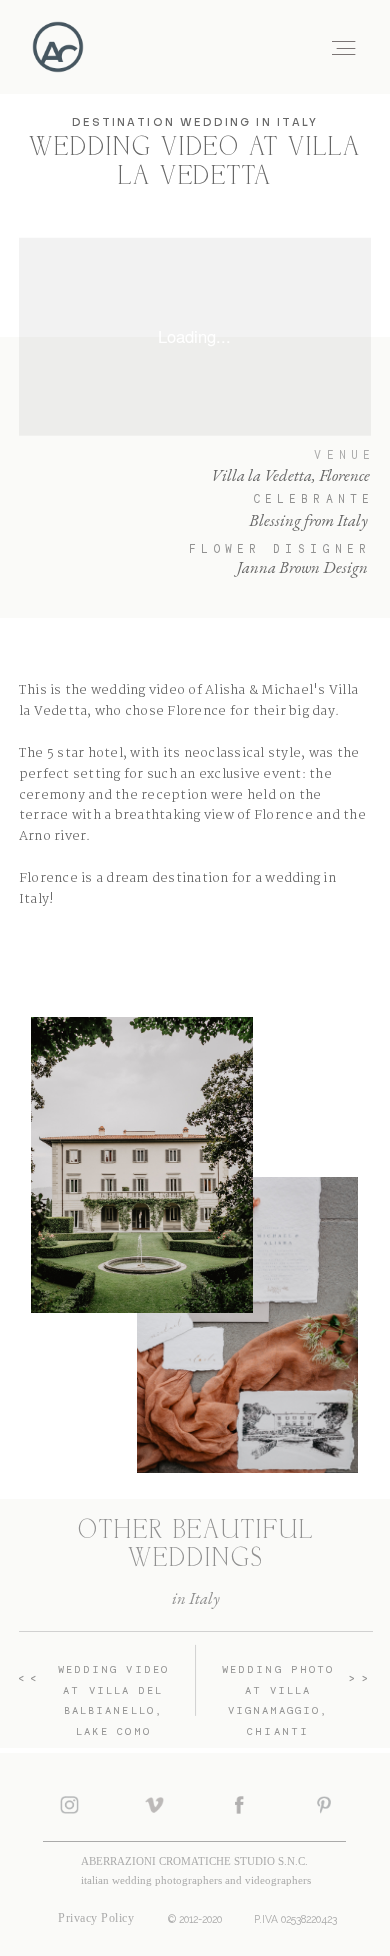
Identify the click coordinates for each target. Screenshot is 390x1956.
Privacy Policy (96, 1918)
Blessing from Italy (308, 520)
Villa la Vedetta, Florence (290, 475)
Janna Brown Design (302, 567)
